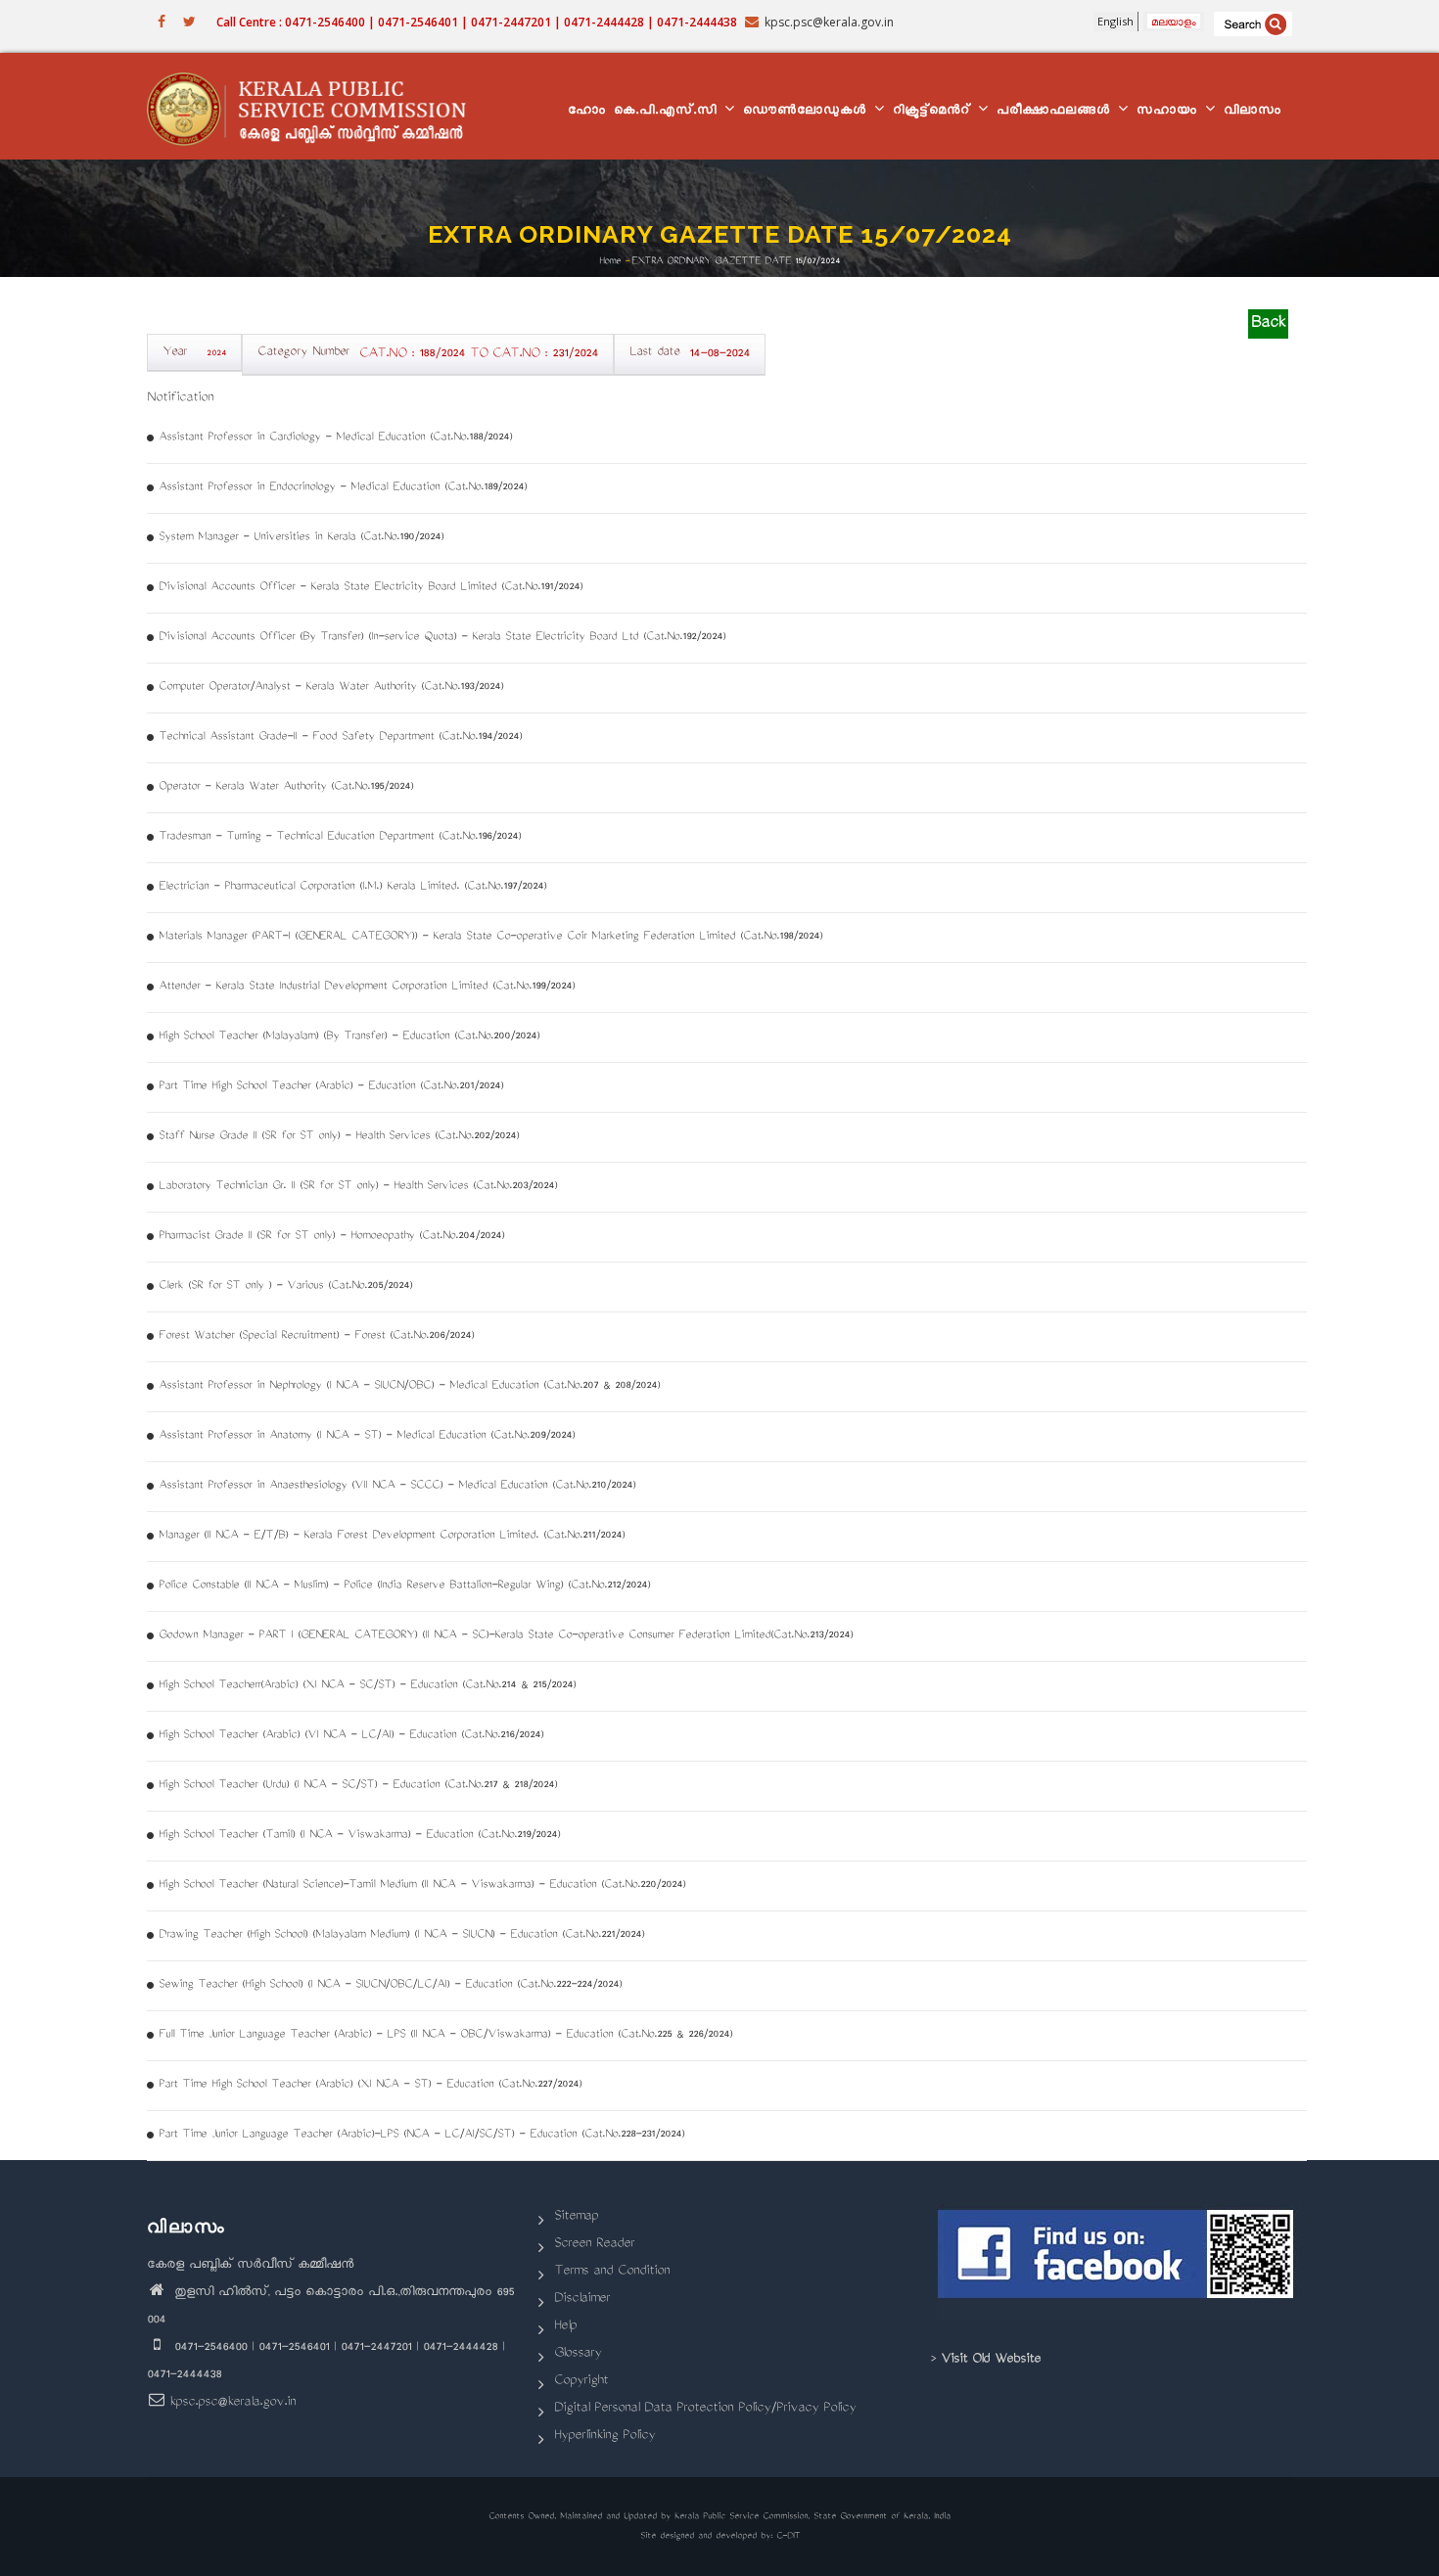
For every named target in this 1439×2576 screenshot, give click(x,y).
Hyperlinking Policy (604, 2437)
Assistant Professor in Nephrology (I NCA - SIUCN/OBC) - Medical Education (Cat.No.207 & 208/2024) (409, 1386)
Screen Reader (594, 2245)
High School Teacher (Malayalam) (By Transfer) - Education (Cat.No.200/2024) (349, 1037)
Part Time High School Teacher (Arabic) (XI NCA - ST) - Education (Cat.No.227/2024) (370, 2085)
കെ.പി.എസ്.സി (668, 112)
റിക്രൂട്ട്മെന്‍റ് (934, 112)
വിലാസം (1253, 112)
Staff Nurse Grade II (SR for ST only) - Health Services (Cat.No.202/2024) (339, 1137)
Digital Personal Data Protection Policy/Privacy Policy (705, 2409)
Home (610, 261)
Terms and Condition (612, 2272)
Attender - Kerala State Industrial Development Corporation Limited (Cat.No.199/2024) (367, 987)
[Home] (316, 107)
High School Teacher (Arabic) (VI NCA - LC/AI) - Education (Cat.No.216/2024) (351, 1736)
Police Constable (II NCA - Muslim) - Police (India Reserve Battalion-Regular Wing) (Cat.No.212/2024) (404, 1586)
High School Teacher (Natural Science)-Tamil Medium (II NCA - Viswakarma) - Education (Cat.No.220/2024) (422, 1886)
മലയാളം (1174, 21)
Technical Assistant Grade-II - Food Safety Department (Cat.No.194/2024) (340, 737)
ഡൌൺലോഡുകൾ (808, 112)
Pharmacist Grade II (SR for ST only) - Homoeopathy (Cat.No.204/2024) (331, 1237)
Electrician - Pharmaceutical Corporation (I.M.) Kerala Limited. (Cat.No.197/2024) (352, 887)
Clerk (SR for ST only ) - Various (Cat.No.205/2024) (285, 1287)
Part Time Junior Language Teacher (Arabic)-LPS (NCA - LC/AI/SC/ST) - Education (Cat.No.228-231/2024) (421, 2135)
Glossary (578, 2354)
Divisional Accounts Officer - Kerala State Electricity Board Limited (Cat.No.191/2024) (371, 588)
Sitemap (576, 2217)
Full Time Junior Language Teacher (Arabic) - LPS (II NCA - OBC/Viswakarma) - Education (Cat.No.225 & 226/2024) (445, 2035)
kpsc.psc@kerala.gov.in (232, 2403)
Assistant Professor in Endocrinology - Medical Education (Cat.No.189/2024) (343, 488)
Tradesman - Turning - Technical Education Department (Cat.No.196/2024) (340, 837)
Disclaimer (582, 2300)
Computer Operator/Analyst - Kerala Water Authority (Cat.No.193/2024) (331, 688)
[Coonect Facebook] (1118, 2262)
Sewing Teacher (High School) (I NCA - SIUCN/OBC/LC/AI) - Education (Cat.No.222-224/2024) (390, 1985)
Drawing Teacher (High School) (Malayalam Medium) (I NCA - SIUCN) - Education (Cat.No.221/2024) (401, 1935)
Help (565, 2327)
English (1115, 21)
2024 (216, 354)
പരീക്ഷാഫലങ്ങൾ (1056, 112)
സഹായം (1170, 112)
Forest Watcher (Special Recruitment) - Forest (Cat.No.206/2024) (316, 1336)
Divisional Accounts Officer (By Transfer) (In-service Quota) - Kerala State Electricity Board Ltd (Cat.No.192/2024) (442, 638)
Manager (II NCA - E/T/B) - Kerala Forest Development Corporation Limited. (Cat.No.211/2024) (392, 1536)
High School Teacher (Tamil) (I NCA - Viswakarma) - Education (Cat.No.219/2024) (359, 1836)
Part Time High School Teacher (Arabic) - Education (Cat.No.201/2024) (331, 1087)
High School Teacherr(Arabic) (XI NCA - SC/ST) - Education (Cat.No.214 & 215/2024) (367, 1686)
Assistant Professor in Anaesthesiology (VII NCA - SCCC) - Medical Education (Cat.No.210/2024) (397, 1486)
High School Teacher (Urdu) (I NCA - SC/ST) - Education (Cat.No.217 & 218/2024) (358, 1786)
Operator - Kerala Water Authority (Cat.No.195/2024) (286, 787)
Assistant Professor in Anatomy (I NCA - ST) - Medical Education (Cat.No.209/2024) (367, 1436)
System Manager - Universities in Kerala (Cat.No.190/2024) (301, 538)
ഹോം (587, 112)
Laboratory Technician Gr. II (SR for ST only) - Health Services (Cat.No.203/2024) (358, 1187)
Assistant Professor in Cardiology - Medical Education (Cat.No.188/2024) (335, 438)
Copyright (581, 2382)
